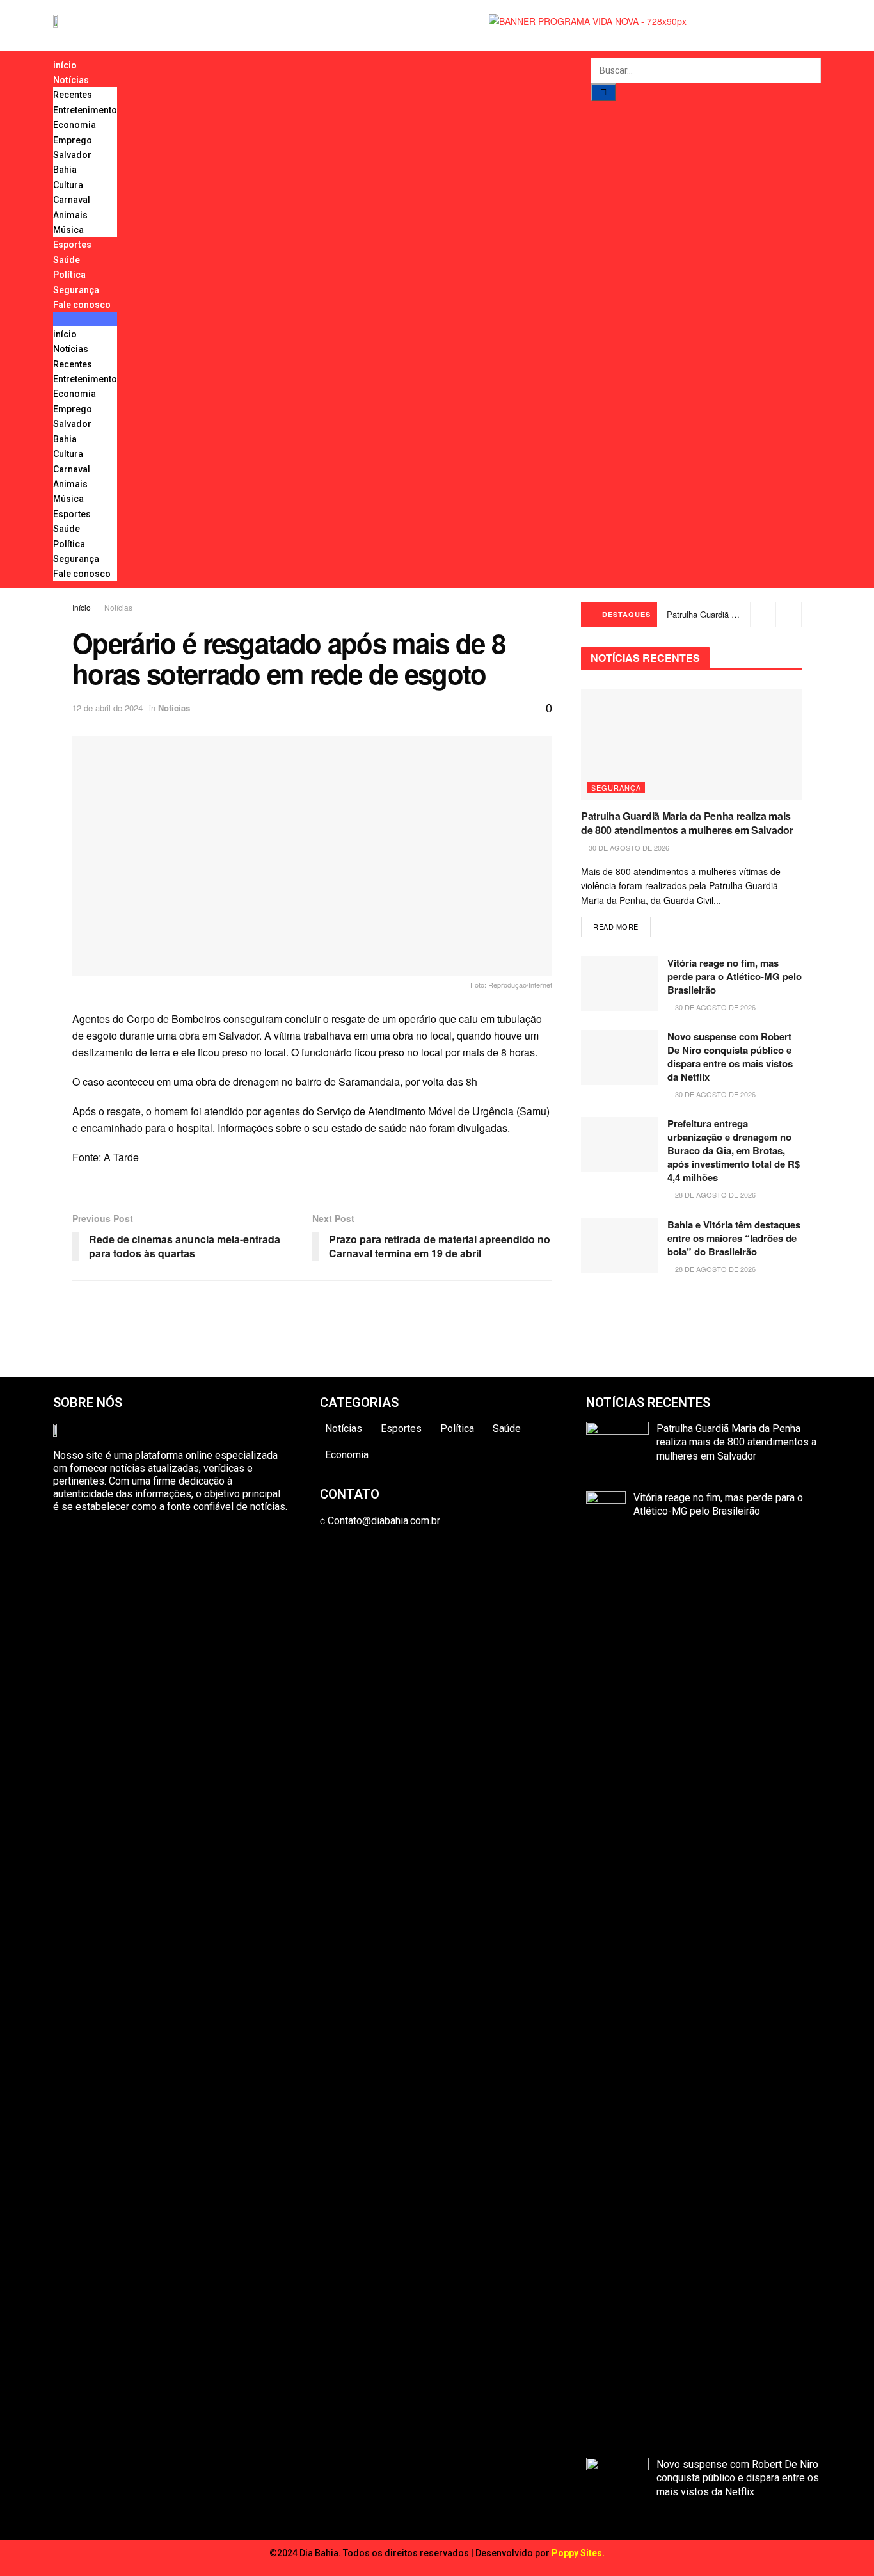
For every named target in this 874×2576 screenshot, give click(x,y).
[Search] (603, 92)
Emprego (73, 140)
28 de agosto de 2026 (714, 1195)
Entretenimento (85, 110)
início (65, 65)
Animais (70, 215)
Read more (616, 926)
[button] (85, 319)
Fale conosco (82, 305)
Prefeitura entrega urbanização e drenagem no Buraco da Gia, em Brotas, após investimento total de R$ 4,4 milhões (734, 1150)
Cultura (68, 185)
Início (82, 607)
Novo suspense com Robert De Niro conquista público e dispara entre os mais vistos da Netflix (730, 1057)
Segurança (76, 290)
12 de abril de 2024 (107, 708)
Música (68, 230)
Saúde (67, 260)
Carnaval (72, 200)
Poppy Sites (577, 2553)
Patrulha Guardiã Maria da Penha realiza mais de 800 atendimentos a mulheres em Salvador (687, 823)
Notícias (71, 80)
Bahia (65, 170)
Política (69, 275)
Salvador (72, 155)
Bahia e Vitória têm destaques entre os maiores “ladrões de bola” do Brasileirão (734, 1238)
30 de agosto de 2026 (628, 848)
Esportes (72, 245)
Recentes (73, 95)
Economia (75, 125)
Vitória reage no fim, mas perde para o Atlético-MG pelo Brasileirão (735, 976)
